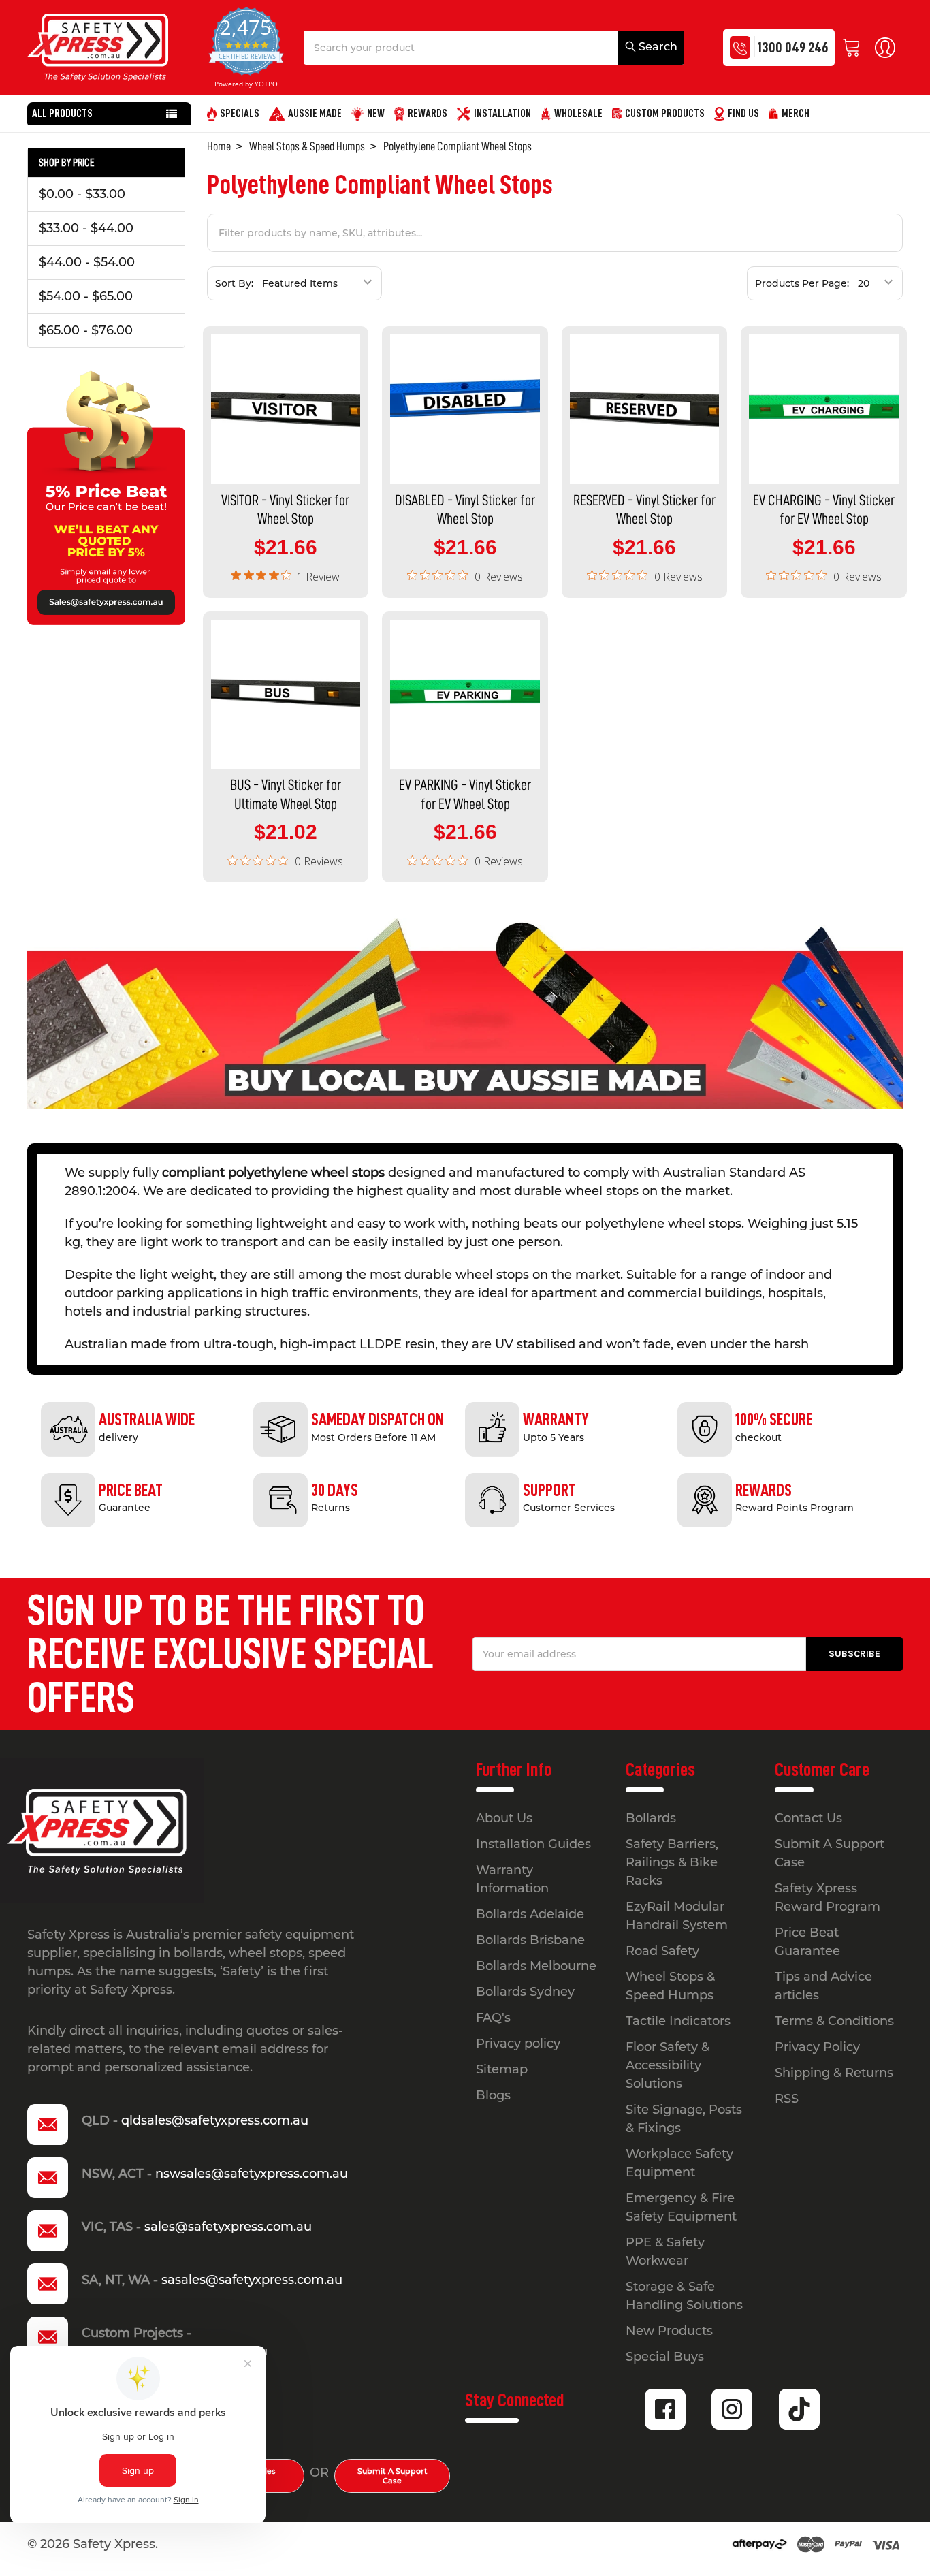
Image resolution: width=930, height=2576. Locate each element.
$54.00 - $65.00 (86, 296)
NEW (376, 114)
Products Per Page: (802, 283)
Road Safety (662, 1951)
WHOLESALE (578, 114)
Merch (796, 114)
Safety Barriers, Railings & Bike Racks (672, 1862)
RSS (787, 2099)
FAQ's (493, 2018)
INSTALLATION (502, 114)
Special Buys (665, 2357)
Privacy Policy (817, 2047)
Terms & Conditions (834, 2021)
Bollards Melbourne (536, 1966)
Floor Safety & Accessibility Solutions (668, 2065)
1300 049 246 (792, 47)
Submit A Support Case (392, 2476)
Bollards (651, 1818)
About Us (504, 1818)
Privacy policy (518, 2044)
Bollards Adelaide (530, 1914)
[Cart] (855, 48)
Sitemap (502, 2069)
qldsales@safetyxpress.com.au (215, 2120)
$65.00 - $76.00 (86, 330)
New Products (669, 2331)
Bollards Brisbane (530, 1940)
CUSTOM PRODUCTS (665, 114)
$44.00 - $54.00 (87, 262)
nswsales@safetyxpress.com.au (252, 2174)
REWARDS (428, 114)
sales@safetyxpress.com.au (228, 2227)
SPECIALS (240, 114)
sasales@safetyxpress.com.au (252, 2280)
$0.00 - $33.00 (82, 194)
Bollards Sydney (525, 1992)
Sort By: (234, 283)
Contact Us (808, 1818)
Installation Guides (533, 1844)
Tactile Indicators (678, 2021)
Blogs (493, 2095)
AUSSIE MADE (315, 114)
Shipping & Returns (834, 2073)
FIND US (743, 114)
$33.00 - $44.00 (86, 228)
